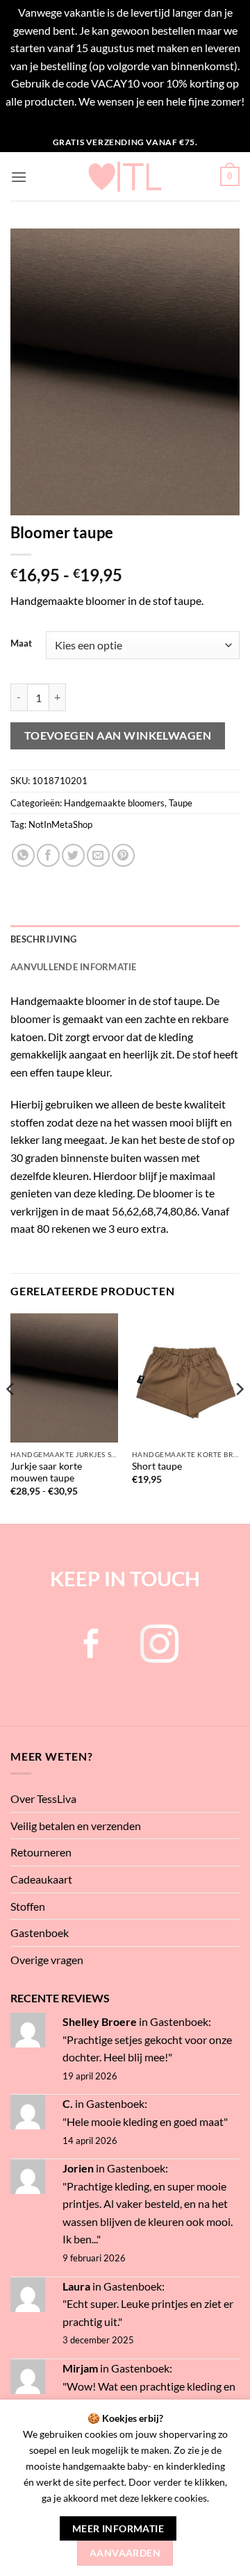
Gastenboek (40, 1933)
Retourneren (41, 1852)
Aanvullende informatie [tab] (74, 967)
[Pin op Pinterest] (123, 855)
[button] (19, 177)
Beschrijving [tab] (43, 939)
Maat (21, 644)
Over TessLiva (43, 1798)
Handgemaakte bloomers (114, 803)
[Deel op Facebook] (48, 855)
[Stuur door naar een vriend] (98, 855)
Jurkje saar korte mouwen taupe (46, 1472)
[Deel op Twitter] (73, 855)
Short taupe (157, 1466)
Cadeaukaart (41, 1879)
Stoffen (28, 1906)
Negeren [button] (125, 119)
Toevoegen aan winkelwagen (118, 736)
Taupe (181, 803)
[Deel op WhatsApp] (23, 855)
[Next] (239, 1417)
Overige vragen (47, 1960)
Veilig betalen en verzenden (76, 1826)
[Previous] (11, 1417)
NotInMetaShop (60, 824)
